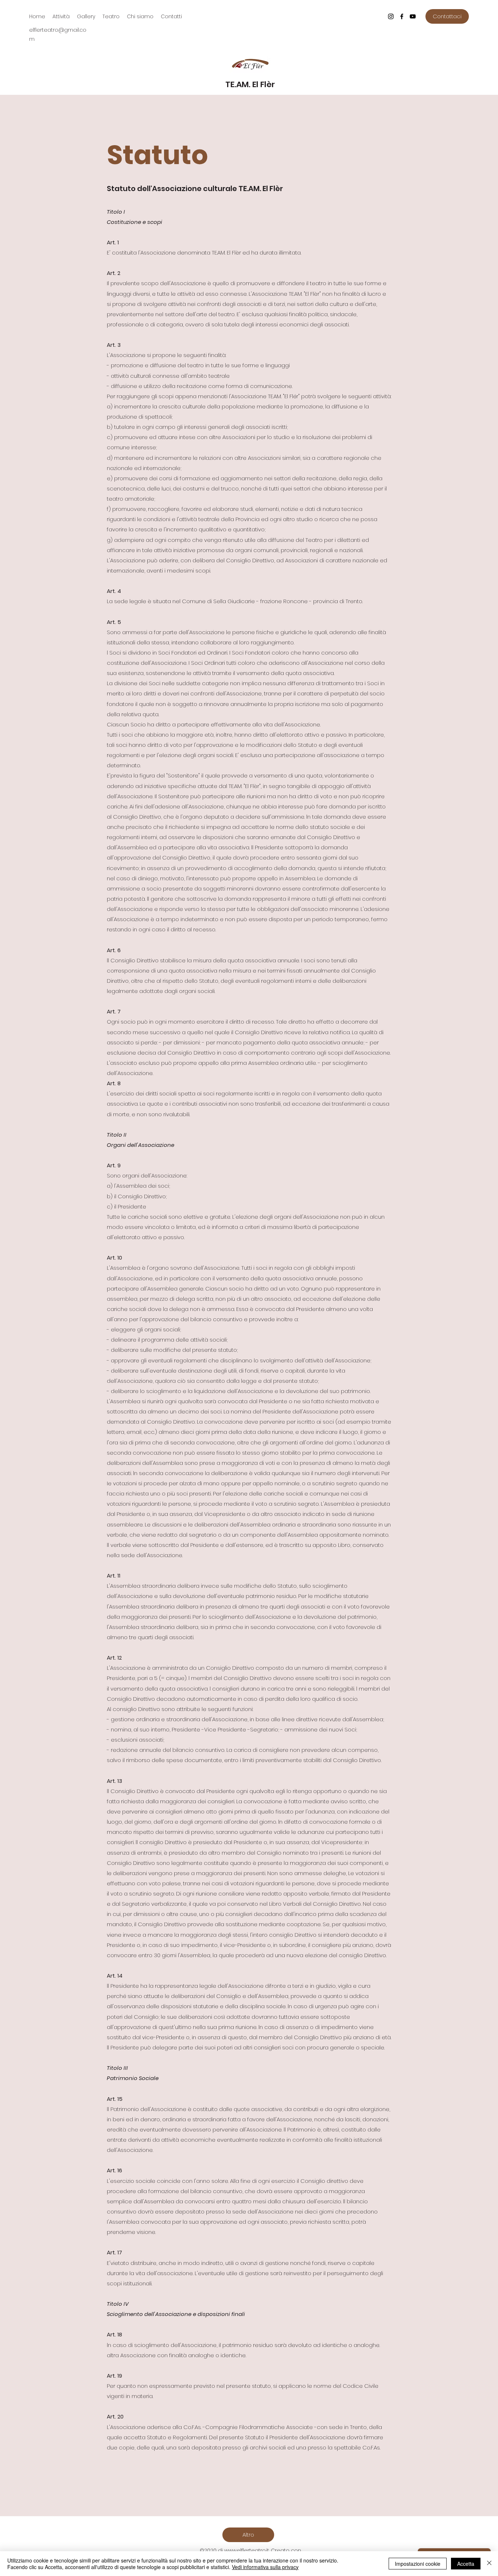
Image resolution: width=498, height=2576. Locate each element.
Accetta (466, 2564)
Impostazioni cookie (418, 2564)
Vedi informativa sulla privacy (265, 2567)
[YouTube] (413, 16)
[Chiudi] (489, 2564)
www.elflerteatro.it (247, 2550)
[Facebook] (402, 16)
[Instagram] (391, 16)
